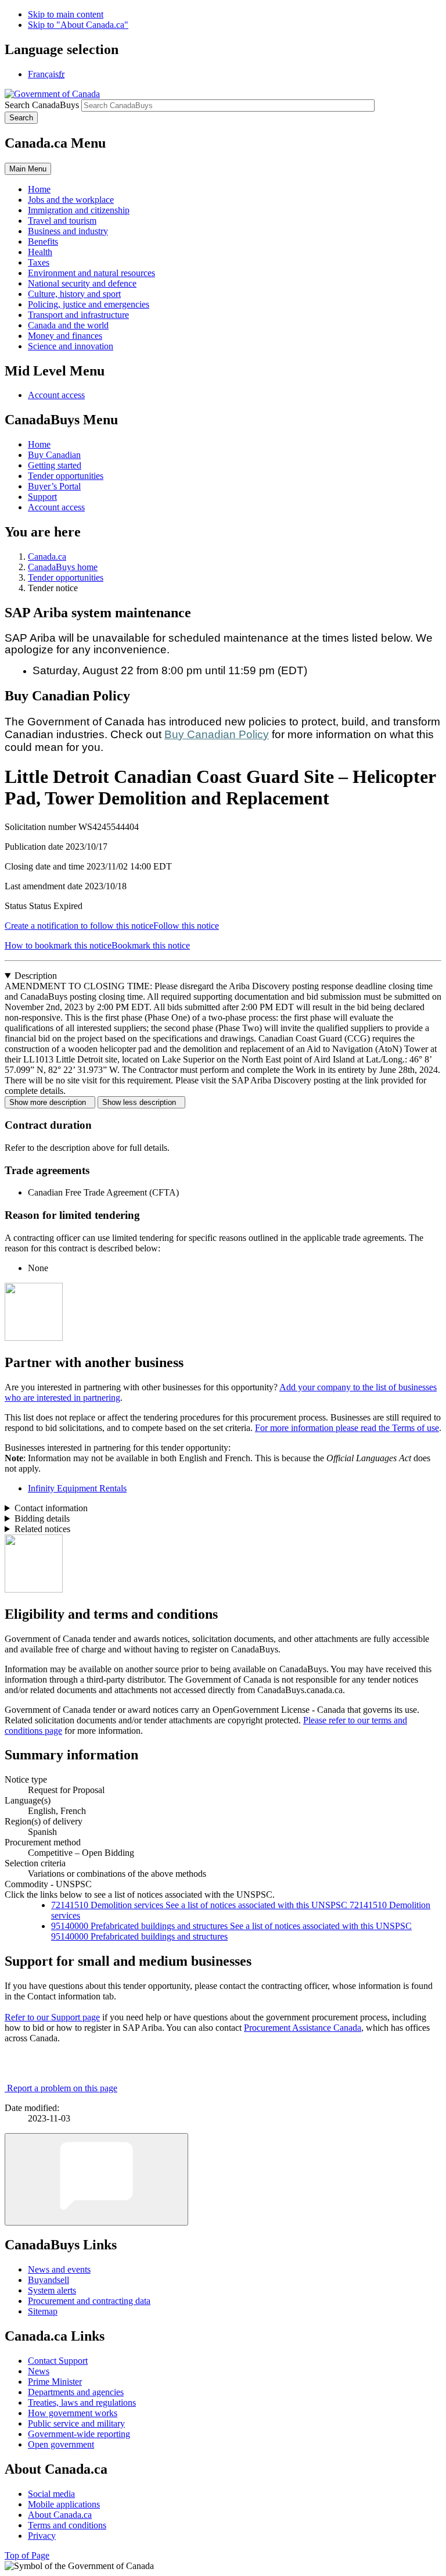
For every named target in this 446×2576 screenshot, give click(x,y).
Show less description (141, 1102)
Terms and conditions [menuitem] (67, 2525)
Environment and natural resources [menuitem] (91, 273)
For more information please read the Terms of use (347, 1428)
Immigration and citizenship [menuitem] (79, 210)
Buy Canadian (54, 455)
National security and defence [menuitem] (82, 283)
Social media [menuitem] (51, 2494)
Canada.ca (47, 557)
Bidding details (42, 1518)
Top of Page (27, 2555)
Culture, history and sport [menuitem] (74, 294)
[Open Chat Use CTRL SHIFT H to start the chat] (96, 2179)
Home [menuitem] (39, 189)
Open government (61, 2444)
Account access (56, 395)
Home (39, 444)
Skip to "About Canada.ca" (78, 25)
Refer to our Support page (52, 2017)
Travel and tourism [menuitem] (62, 221)
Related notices (42, 1529)
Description (36, 976)
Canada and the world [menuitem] (68, 325)
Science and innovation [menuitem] (71, 346)
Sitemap (43, 2311)
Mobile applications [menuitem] (64, 2504)
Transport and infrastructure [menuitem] (78, 315)
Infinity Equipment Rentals (77, 1488)
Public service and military (76, 2423)
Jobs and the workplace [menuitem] (71, 200)
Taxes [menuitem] (39, 262)
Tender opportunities (66, 476)
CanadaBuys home (63, 567)
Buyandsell (48, 2280)
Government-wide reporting (79, 2434)
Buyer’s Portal (54, 486)
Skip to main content (66, 14)
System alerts (52, 2290)
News (39, 2371)
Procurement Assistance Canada (303, 2028)
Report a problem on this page (62, 2088)
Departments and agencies (76, 2392)
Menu (28, 169)
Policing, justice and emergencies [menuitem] (89, 304)
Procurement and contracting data (89, 2301)
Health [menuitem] (40, 252)
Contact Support (58, 2361)
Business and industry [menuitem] (68, 231)
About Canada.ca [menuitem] (60, 2515)
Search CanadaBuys (42, 105)
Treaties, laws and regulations (82, 2403)
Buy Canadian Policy (217, 734)
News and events (59, 2269)
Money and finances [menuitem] (65, 336)
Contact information (51, 1508)
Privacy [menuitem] (42, 2536)
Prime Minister (55, 2382)
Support (42, 497)
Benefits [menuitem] (43, 242)
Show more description (50, 1102)
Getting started (55, 465)
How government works (73, 2413)
